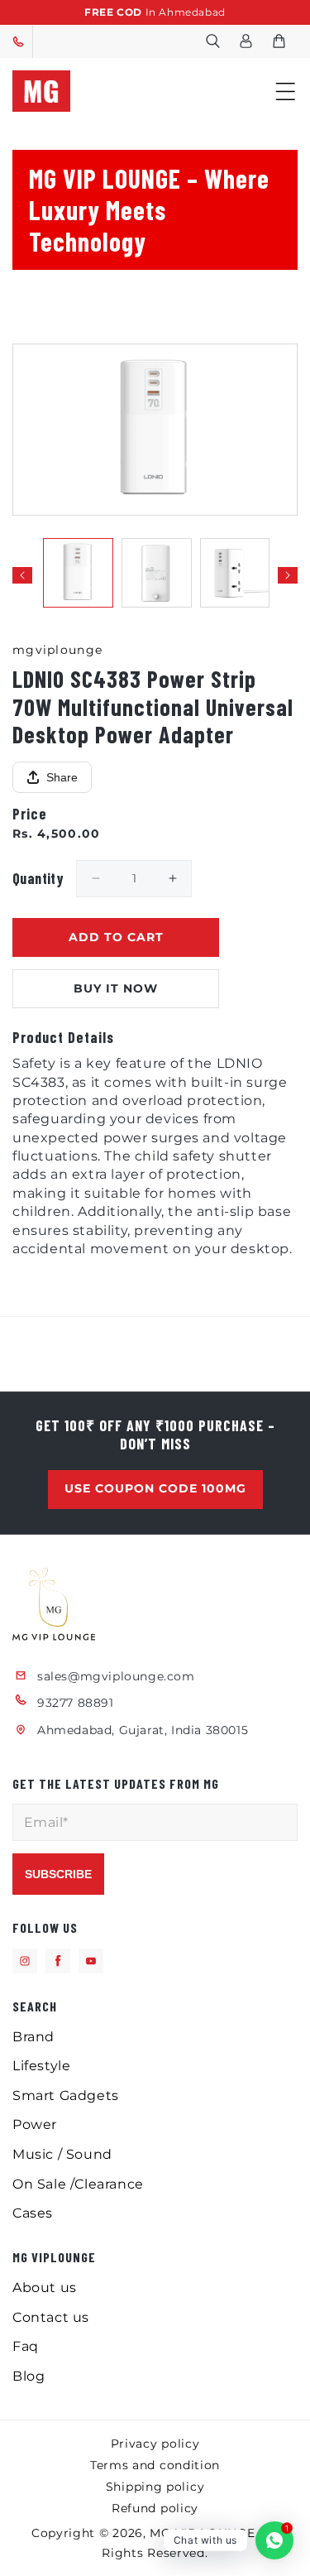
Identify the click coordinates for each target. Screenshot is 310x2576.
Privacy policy (155, 2444)
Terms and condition (155, 2465)
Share (62, 777)
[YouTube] (91, 1961)
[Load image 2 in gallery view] (157, 573)
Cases (33, 2213)
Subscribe (58, 1874)
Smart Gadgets (66, 2095)
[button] (212, 41)
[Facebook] (58, 1961)
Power (35, 2124)
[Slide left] (22, 575)
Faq (26, 2346)
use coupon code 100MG (155, 1488)
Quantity (38, 878)
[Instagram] (25, 1961)
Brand (33, 2037)
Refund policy (155, 2508)
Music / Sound (62, 2154)
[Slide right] (288, 575)
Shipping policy (155, 2487)
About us (45, 2288)
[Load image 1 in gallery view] (78, 573)
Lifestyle (41, 2066)
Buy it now (116, 988)
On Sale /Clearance (78, 2184)
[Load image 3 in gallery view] (235, 573)
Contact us (51, 2317)
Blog (29, 2376)
